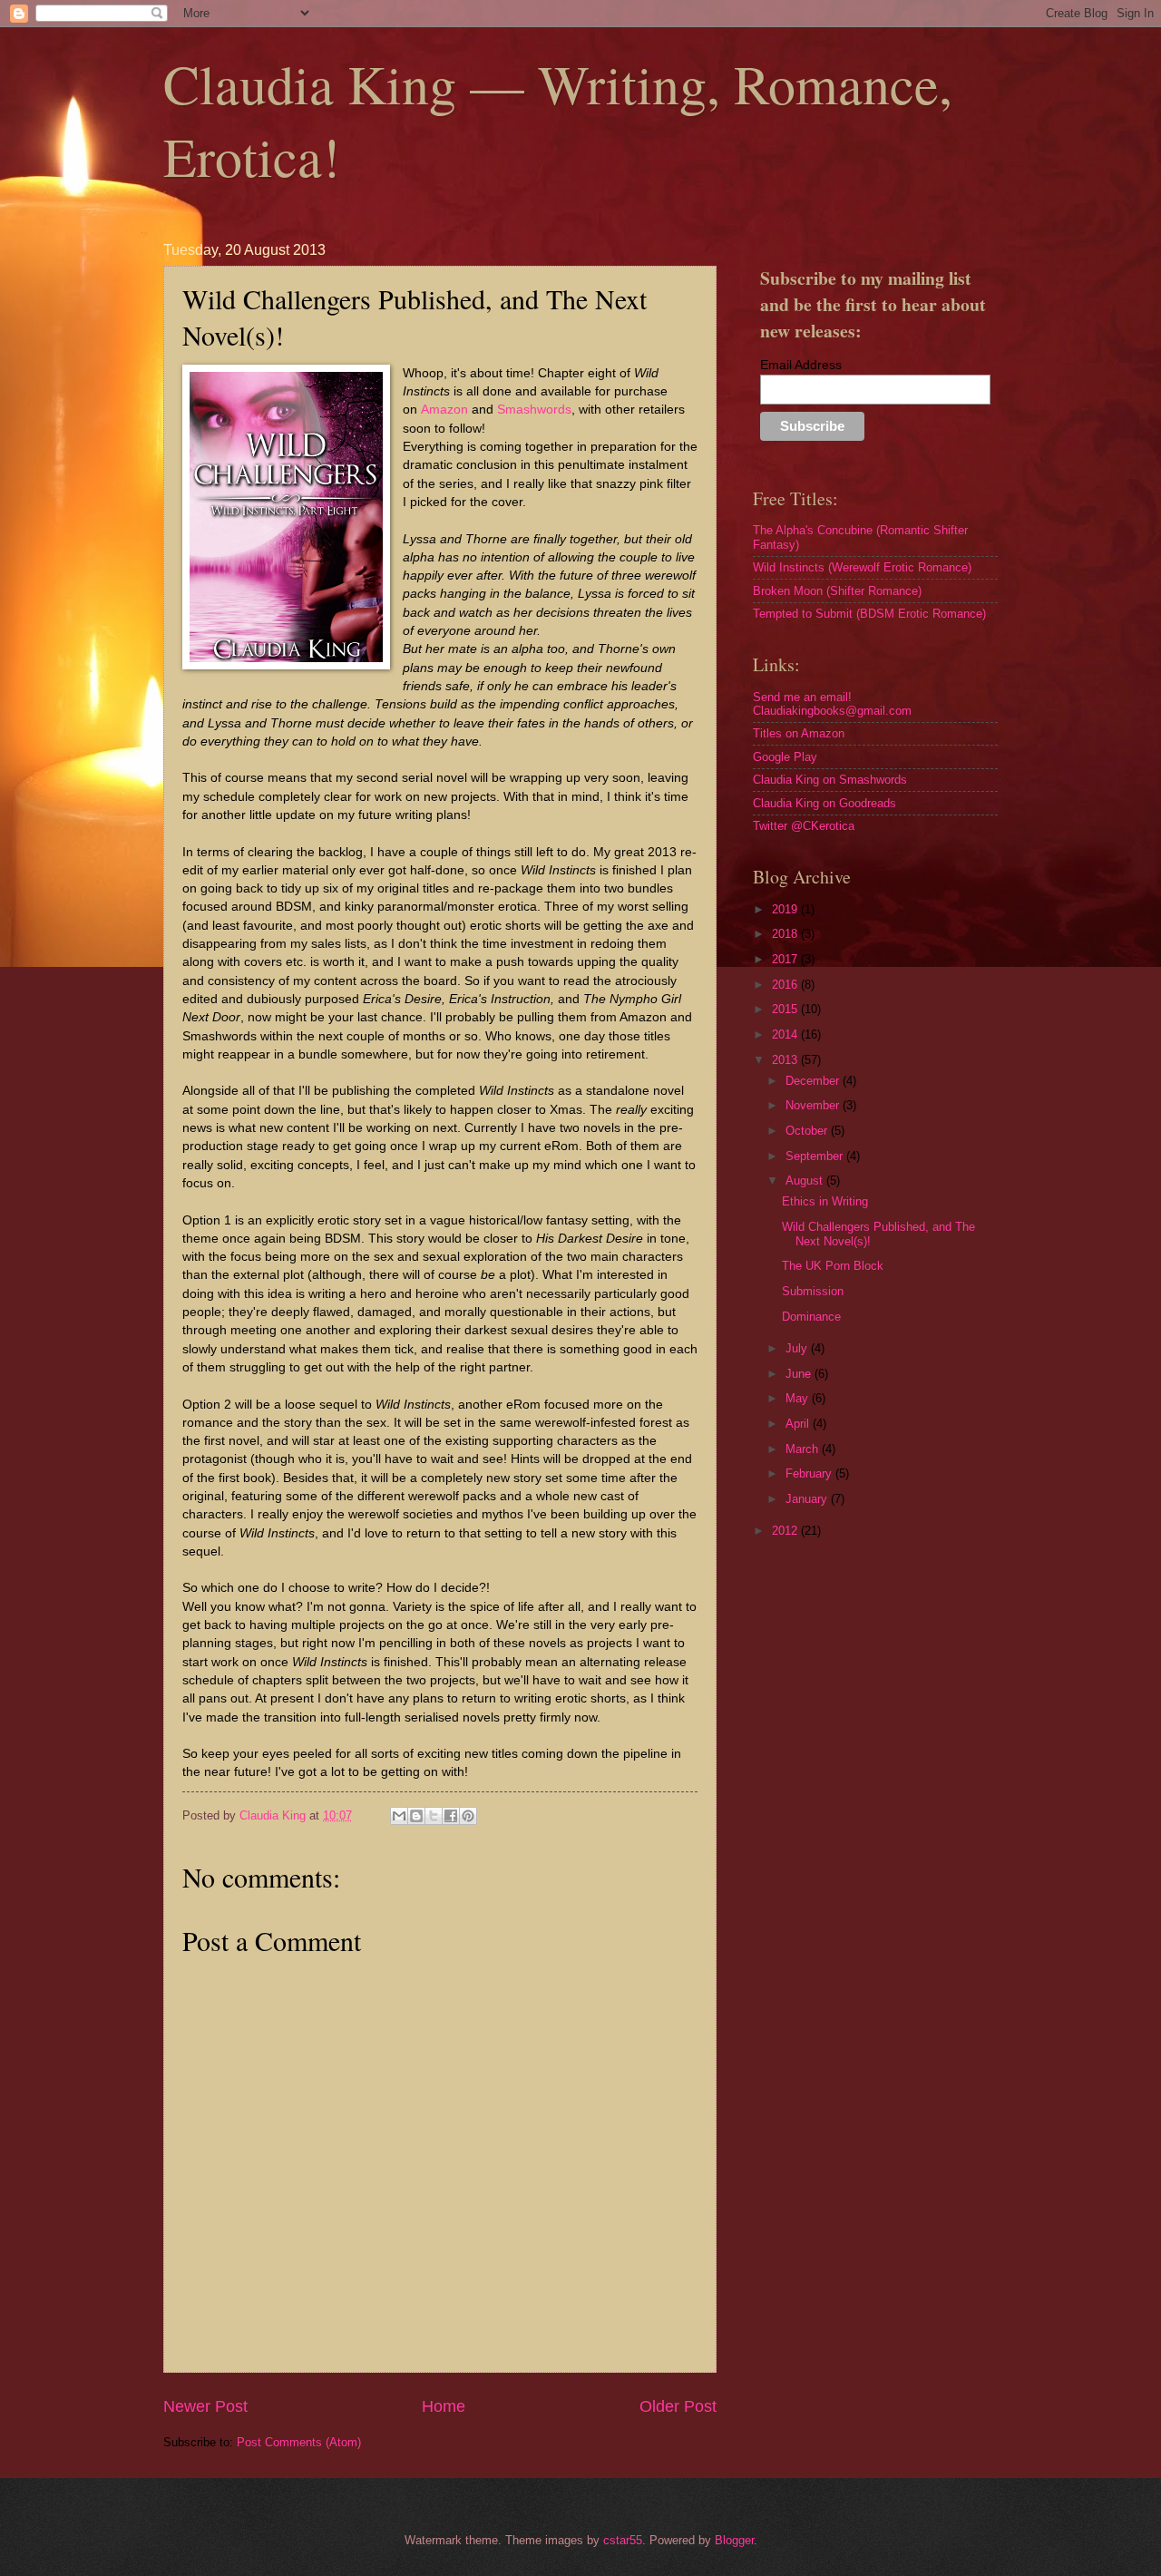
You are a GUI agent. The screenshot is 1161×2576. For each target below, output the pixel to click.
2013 (786, 1060)
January (808, 1499)
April (799, 1424)
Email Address (801, 365)
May (799, 1398)
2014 (786, 1034)
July (798, 1348)
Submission (813, 1291)
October (808, 1131)
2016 (786, 985)
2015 (786, 1009)
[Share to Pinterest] (468, 1816)
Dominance (811, 1317)
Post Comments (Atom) (299, 2442)
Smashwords (534, 410)
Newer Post (205, 2406)
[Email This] (399, 1816)
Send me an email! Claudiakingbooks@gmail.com (832, 704)
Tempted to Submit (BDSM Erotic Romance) (869, 614)
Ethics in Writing (825, 1201)
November (814, 1105)
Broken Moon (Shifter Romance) (837, 591)
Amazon (444, 410)
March (804, 1449)
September (816, 1156)
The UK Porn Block (833, 1266)
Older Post (678, 2406)
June (800, 1374)
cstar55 (623, 2540)
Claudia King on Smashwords (830, 780)
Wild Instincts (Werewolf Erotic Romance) (862, 567)
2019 (786, 909)
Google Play (785, 757)
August (806, 1181)
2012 (786, 1531)
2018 (786, 934)
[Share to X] (434, 1816)
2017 (786, 959)
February (810, 1473)
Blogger (734, 2540)
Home (444, 2406)
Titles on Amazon (799, 733)
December (814, 1081)
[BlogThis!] (416, 1816)
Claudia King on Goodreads (824, 803)
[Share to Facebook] (451, 1816)
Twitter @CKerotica (804, 826)
